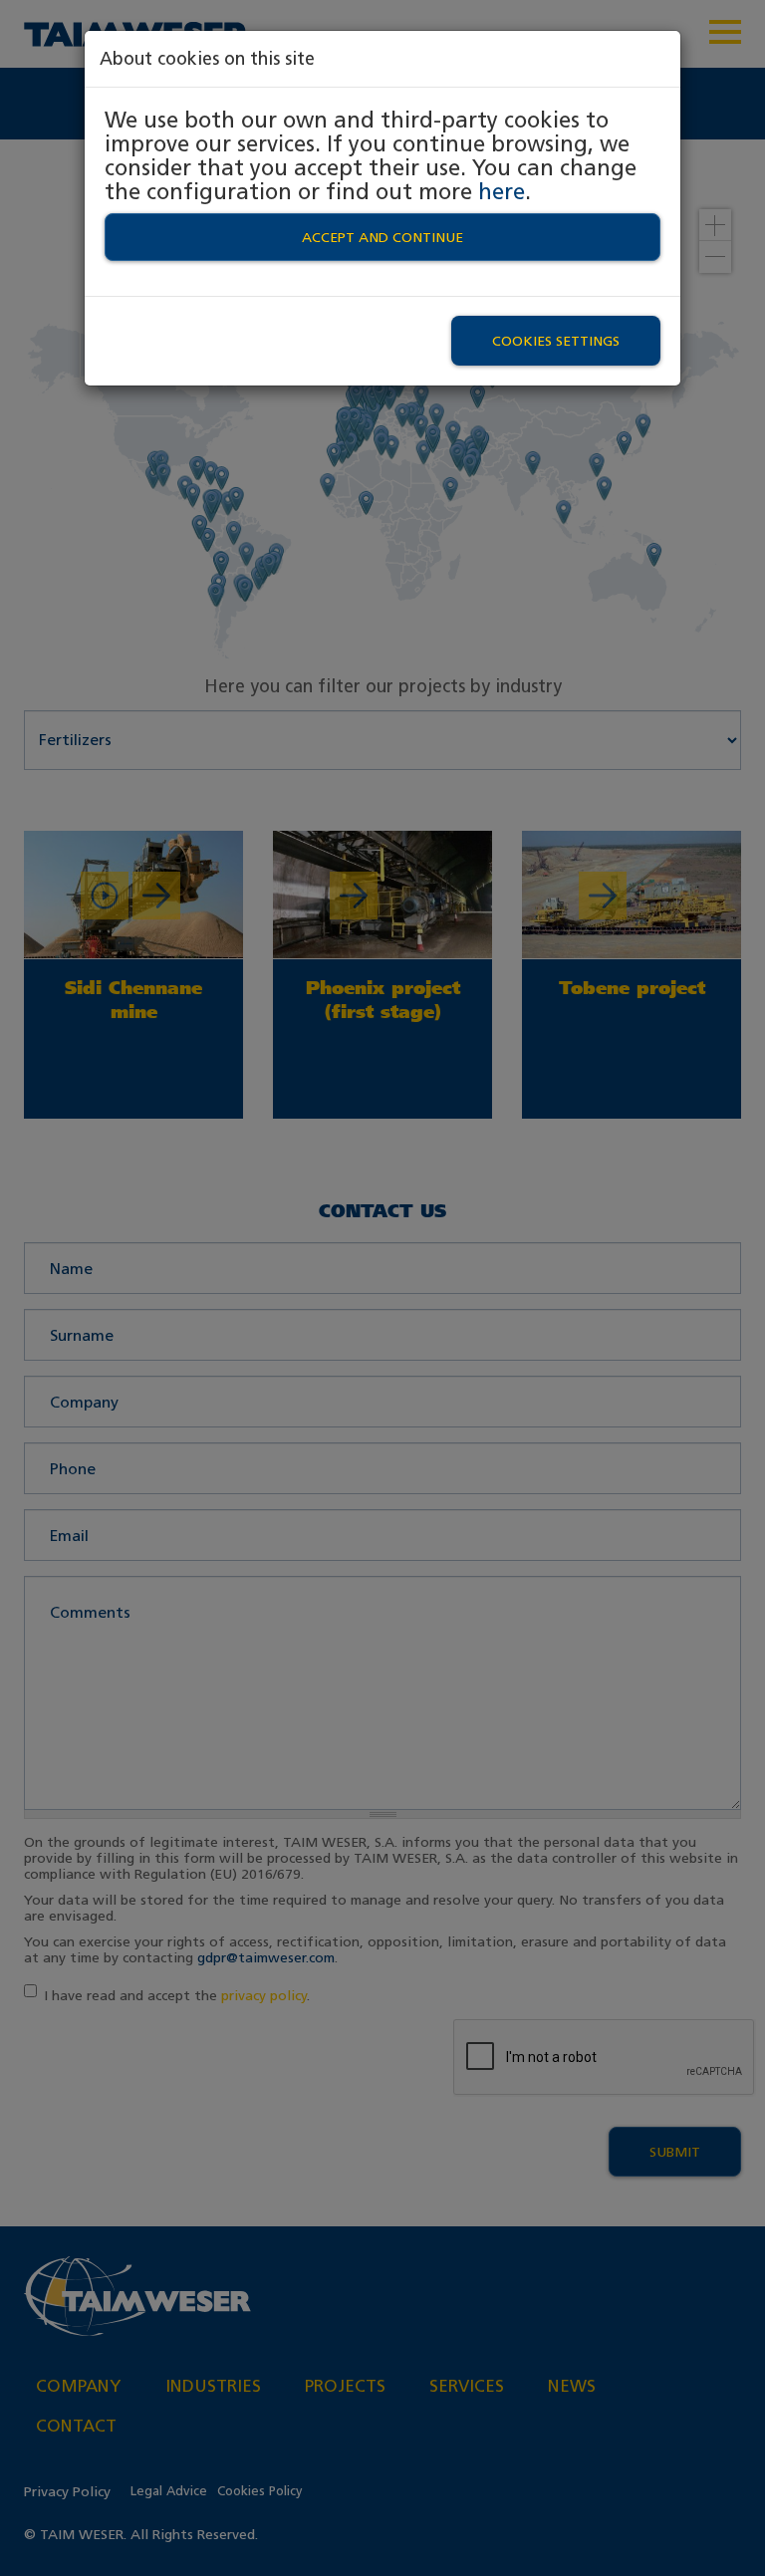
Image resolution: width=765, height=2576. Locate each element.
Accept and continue (382, 237)
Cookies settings (556, 341)
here (502, 191)
